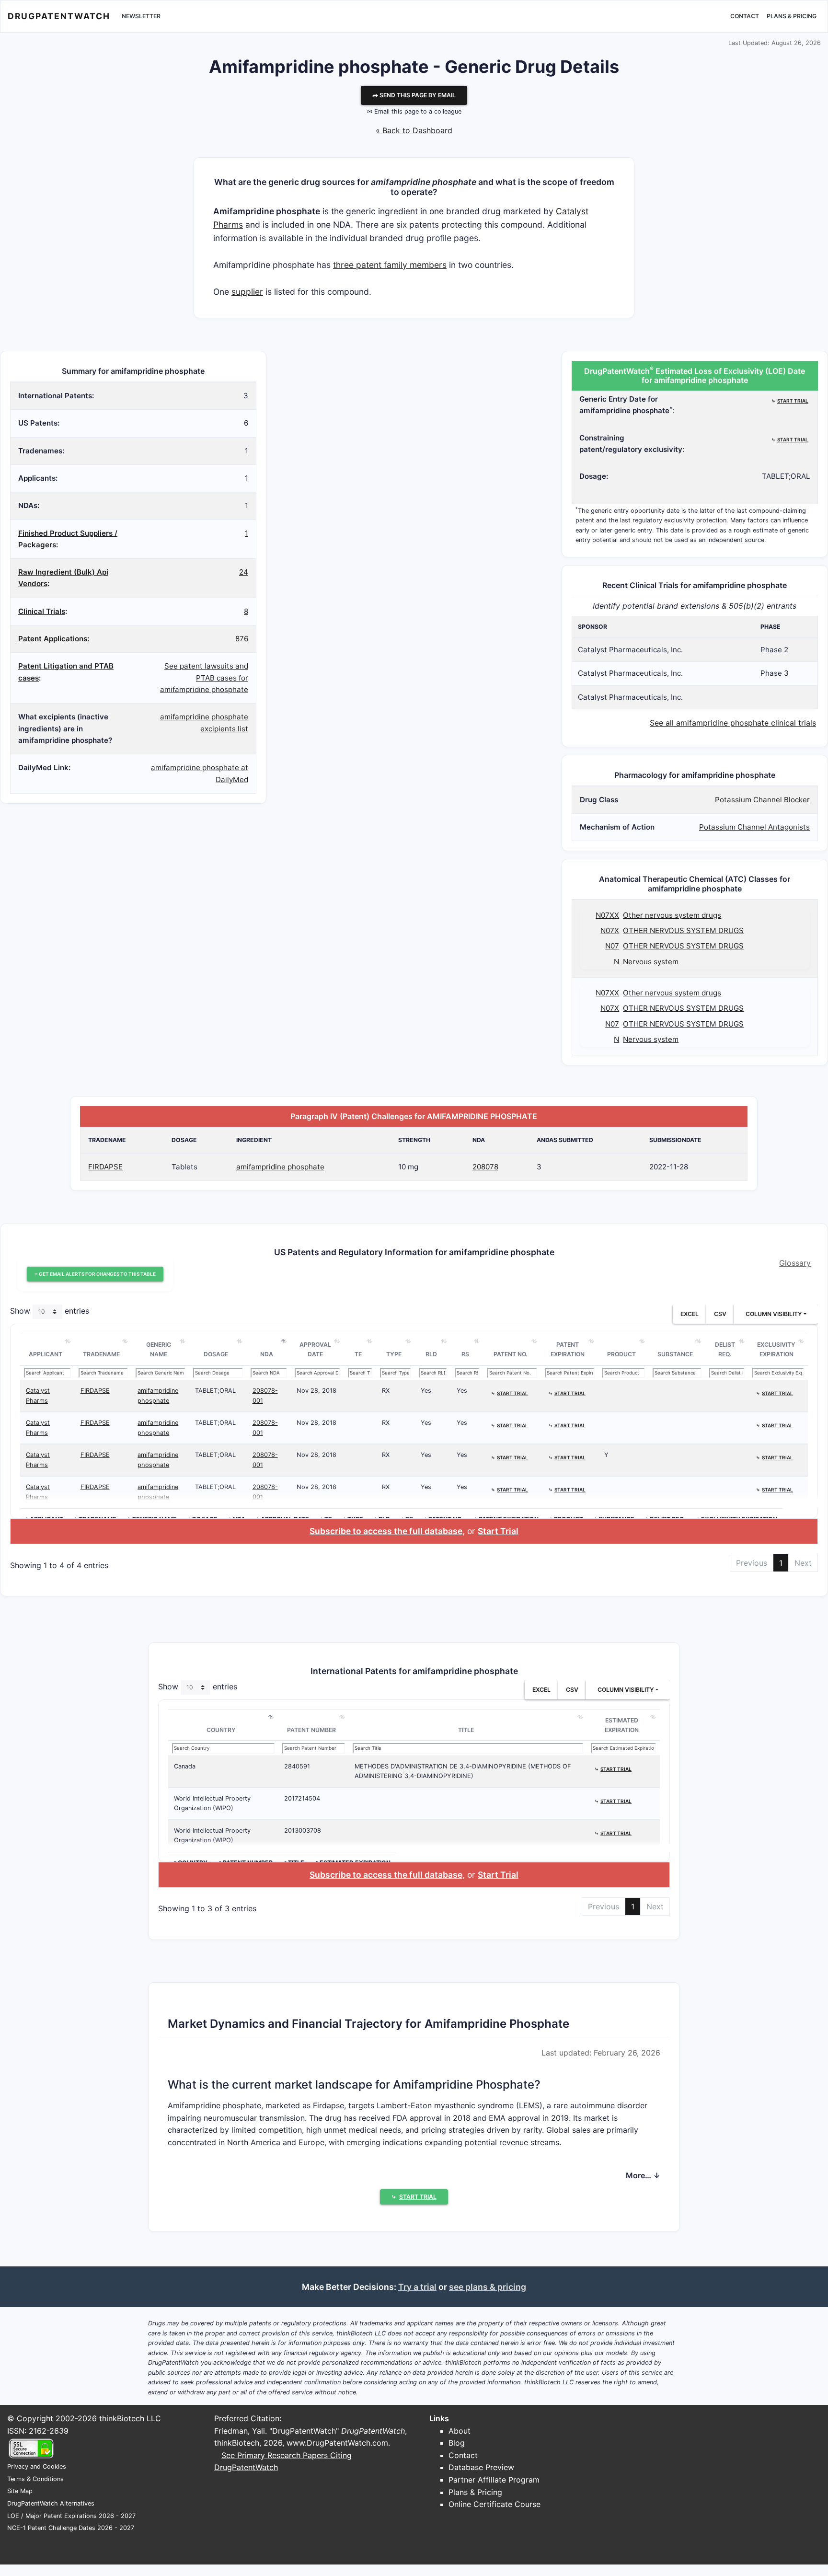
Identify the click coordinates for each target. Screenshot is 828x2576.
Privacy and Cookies (37, 2466)
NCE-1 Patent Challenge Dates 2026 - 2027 (71, 2528)
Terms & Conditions (35, 2479)
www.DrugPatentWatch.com (337, 2443)
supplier (247, 292)
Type (394, 1354)
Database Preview (481, 2467)
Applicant (46, 1354)
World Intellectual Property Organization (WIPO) (212, 1803)
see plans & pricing (488, 2287)
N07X (610, 930)
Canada (185, 1766)
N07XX (607, 915)
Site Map (20, 2491)
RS (465, 1354)
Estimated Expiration (622, 1725)
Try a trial (417, 2287)
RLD (431, 1354)
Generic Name (159, 1349)
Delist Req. (725, 1349)
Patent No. (511, 1354)
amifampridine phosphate (280, 1167)
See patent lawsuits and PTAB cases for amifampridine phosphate (204, 678)
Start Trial (498, 1531)
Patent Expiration (568, 1349)
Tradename (101, 1354)
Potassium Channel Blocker (762, 800)
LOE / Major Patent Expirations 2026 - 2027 (71, 2516)
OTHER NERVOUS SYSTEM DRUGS (683, 930)
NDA (267, 1354)
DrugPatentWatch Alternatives (51, 2503)
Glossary (795, 1263)
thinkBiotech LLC (130, 2418)
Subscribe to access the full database (386, 1531)
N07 (612, 946)
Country (221, 1730)
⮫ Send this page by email (414, 95)
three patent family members (390, 265)
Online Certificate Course (494, 2504)
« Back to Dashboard (414, 130)
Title (466, 1730)
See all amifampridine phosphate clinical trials (733, 723)
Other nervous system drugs (672, 915)
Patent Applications (53, 639)
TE (358, 1354)
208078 (485, 1167)
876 (242, 639)
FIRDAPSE (105, 1167)
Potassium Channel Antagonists (754, 827)
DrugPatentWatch (59, 16)
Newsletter (141, 16)
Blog (457, 2443)
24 (244, 572)
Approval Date (315, 1349)
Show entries (50, 1311)
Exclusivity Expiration (776, 1349)
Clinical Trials (42, 611)
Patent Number (311, 1730)
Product (621, 1354)
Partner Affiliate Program (494, 2480)
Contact (745, 16)
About (460, 2431)
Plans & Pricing (792, 16)
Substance (675, 1354)
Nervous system (651, 962)
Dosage (216, 1354)
